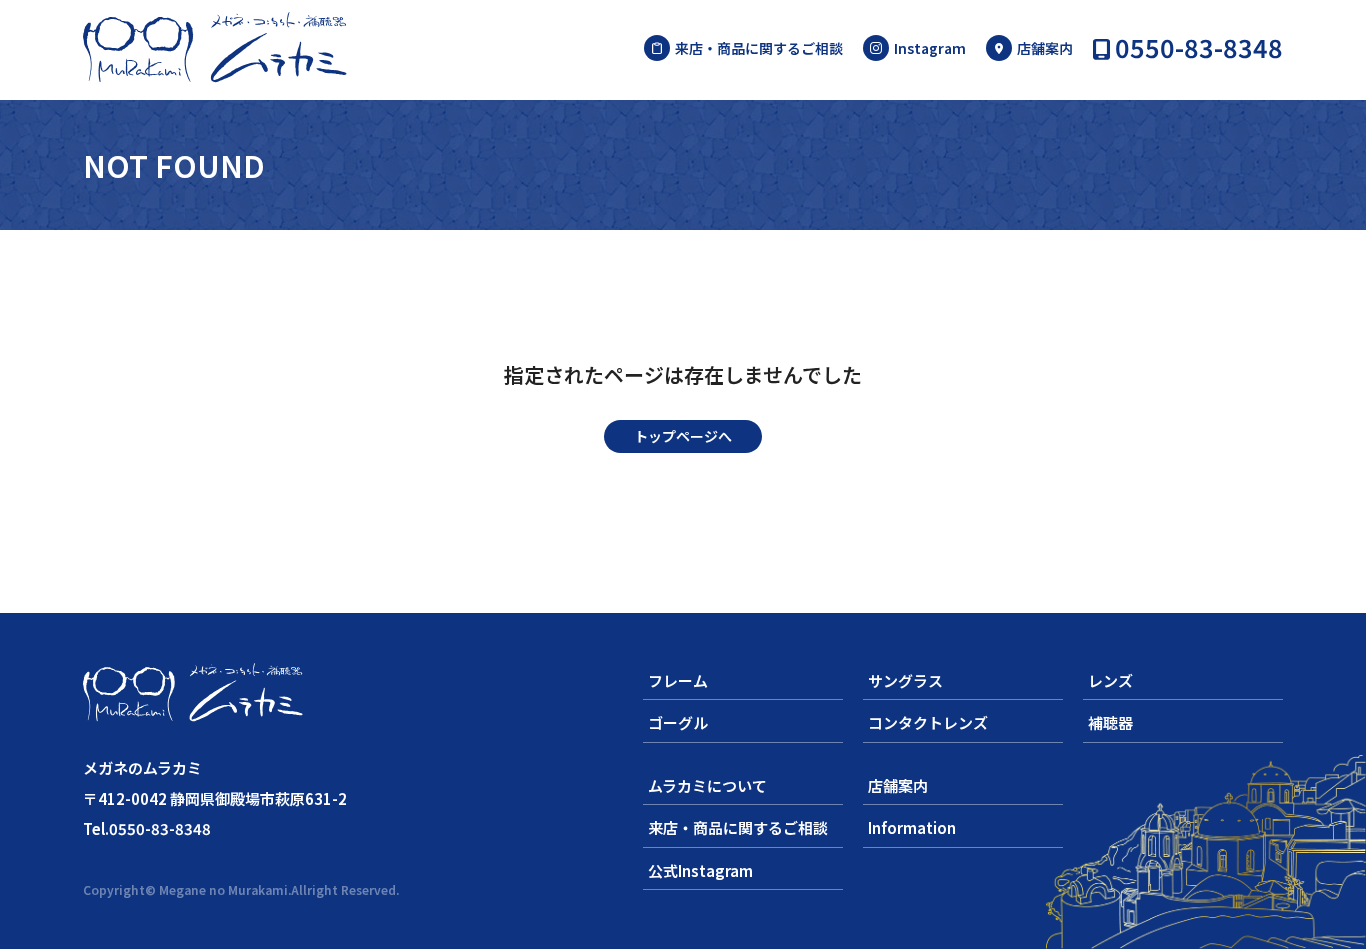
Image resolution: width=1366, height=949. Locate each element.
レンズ (1110, 680)
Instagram (930, 48)
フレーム (678, 680)
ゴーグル (678, 722)
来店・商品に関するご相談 (759, 48)
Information (912, 827)
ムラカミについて (707, 785)
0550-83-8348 (1199, 50)
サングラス (905, 680)
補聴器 (1110, 722)
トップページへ (683, 436)
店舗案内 (1045, 48)
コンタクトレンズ (928, 722)
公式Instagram (700, 870)
